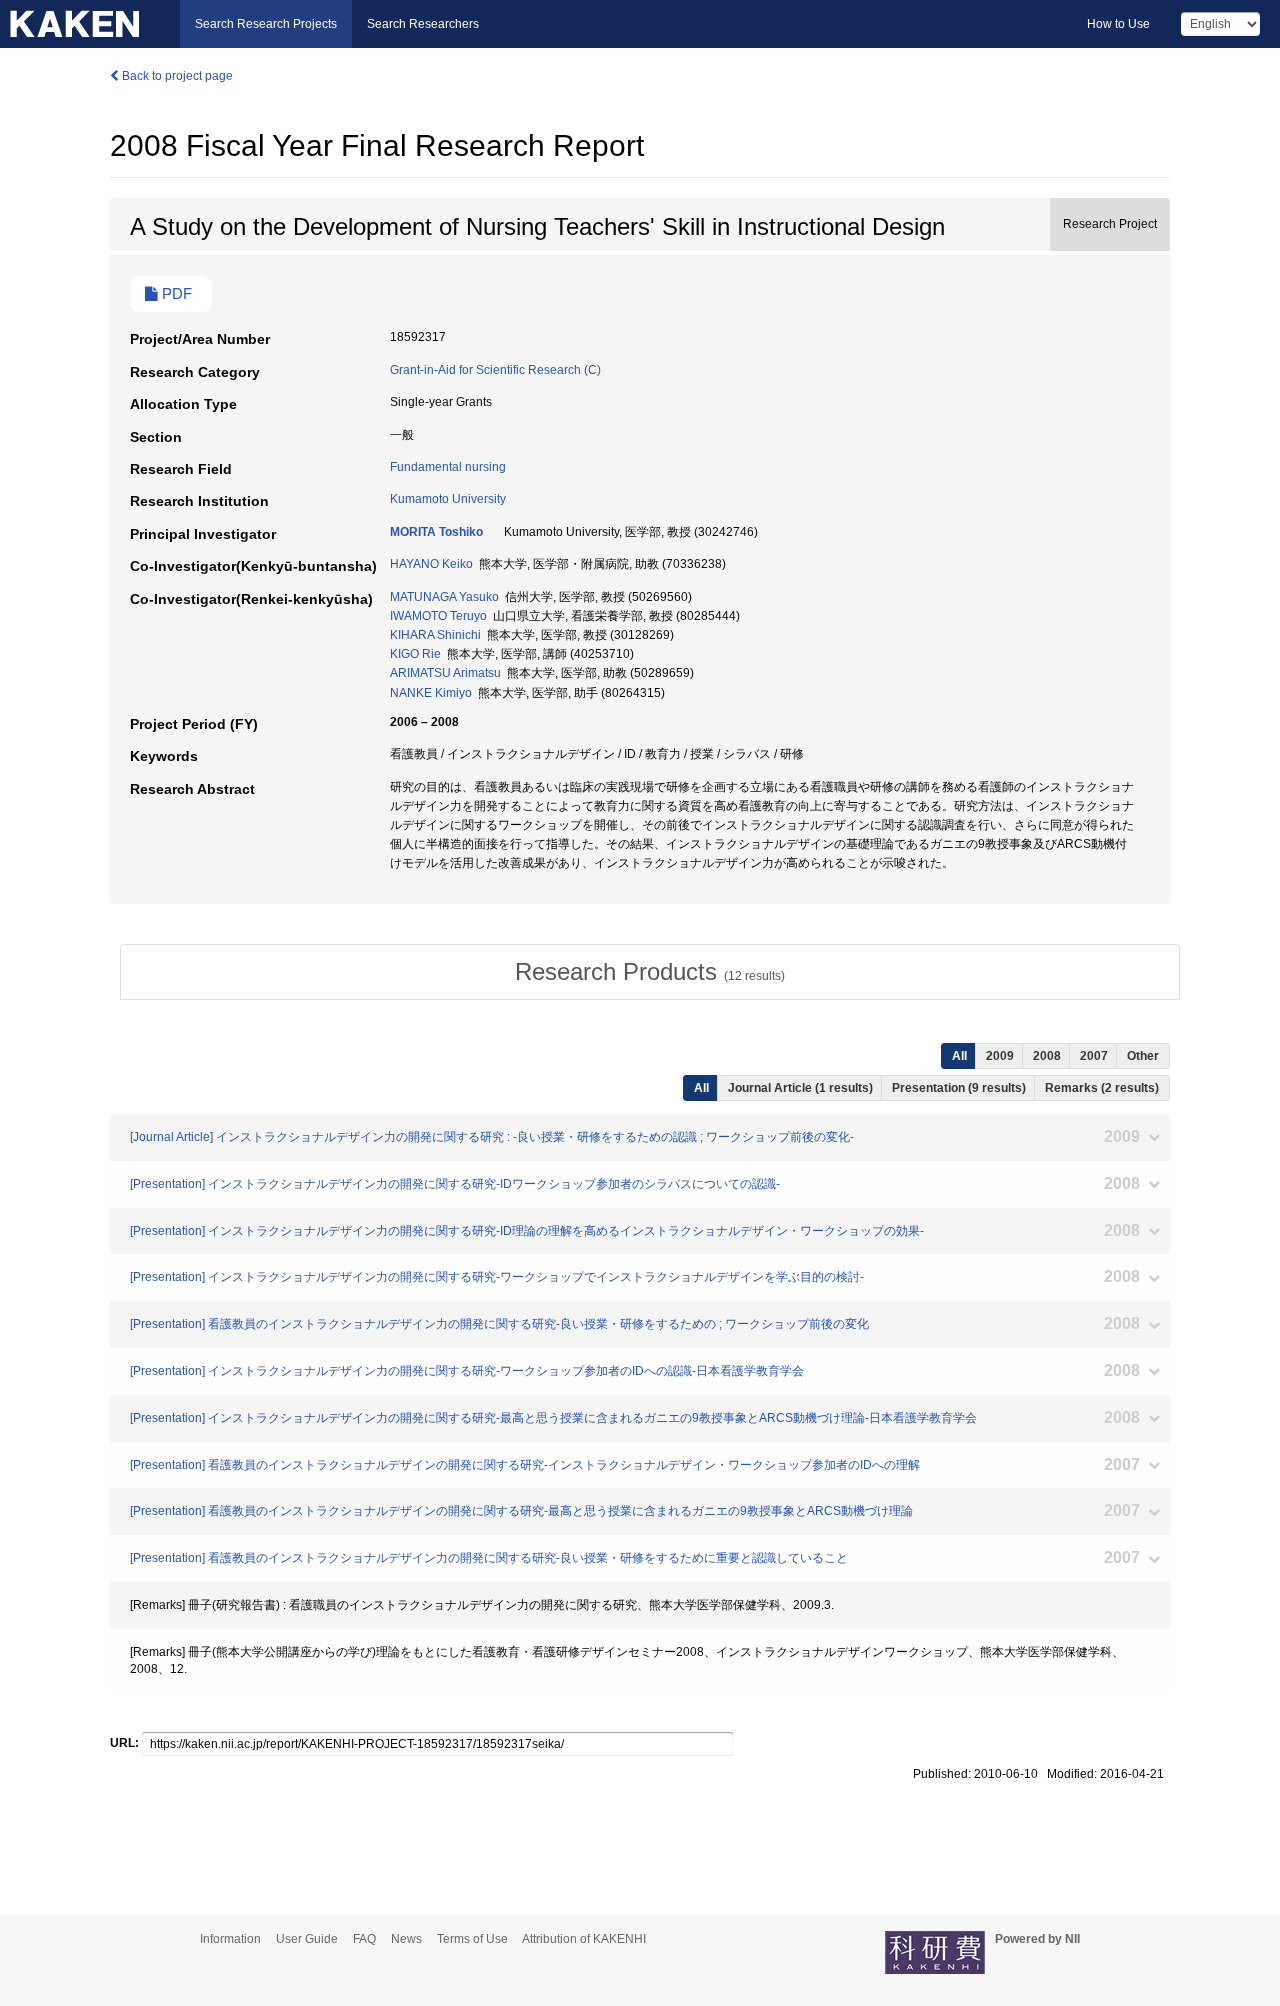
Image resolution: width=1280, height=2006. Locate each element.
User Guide (307, 1939)
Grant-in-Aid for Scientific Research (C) (495, 370)
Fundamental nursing (448, 467)
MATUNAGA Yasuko (444, 597)
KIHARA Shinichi (435, 635)
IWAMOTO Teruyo (438, 616)
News (406, 1939)
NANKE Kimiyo (431, 693)
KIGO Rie (415, 654)
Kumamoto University (448, 499)
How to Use (1118, 24)
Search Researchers (423, 24)
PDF (175, 294)
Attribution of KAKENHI (584, 1939)
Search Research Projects (266, 24)
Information (230, 1939)
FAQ (364, 1939)
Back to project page (176, 76)
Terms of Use (472, 1939)
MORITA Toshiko (436, 532)
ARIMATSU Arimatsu (445, 673)
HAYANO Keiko (431, 564)
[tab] (650, 972)
